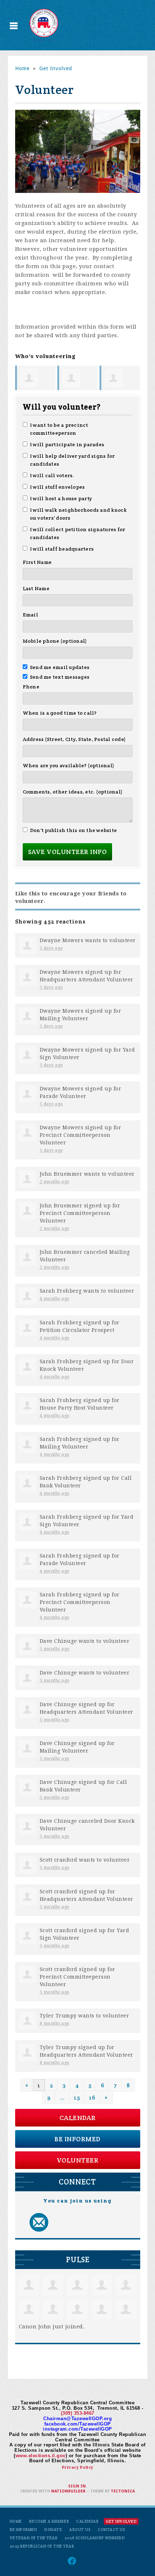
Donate (53, 2530)
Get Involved (56, 68)
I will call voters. (52, 475)
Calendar (78, 2118)
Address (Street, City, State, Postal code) (74, 739)
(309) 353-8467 (78, 2413)
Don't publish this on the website (74, 830)
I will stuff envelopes (57, 487)
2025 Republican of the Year (42, 2546)
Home (22, 68)
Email (30, 615)
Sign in (77, 2486)
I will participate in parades (67, 444)
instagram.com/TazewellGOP (77, 2429)
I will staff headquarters (62, 549)
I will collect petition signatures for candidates (78, 533)
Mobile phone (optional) (55, 641)
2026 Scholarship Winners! (95, 2538)
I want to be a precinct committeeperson (59, 429)
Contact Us (111, 2530)
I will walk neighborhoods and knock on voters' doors (78, 514)
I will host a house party (61, 498)
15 (77, 2098)
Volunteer (78, 2160)
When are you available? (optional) (69, 765)
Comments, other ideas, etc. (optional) (73, 792)
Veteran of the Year (34, 2538)
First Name (37, 562)
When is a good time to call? (60, 713)
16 (92, 2098)
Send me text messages (60, 677)
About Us (80, 2530)
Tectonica (123, 2491)
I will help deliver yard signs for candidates (72, 460)
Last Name (36, 588)
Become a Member (49, 2521)
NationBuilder (68, 2491)
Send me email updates (60, 667)
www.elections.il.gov (41, 2456)
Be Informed (77, 2139)
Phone (31, 687)
